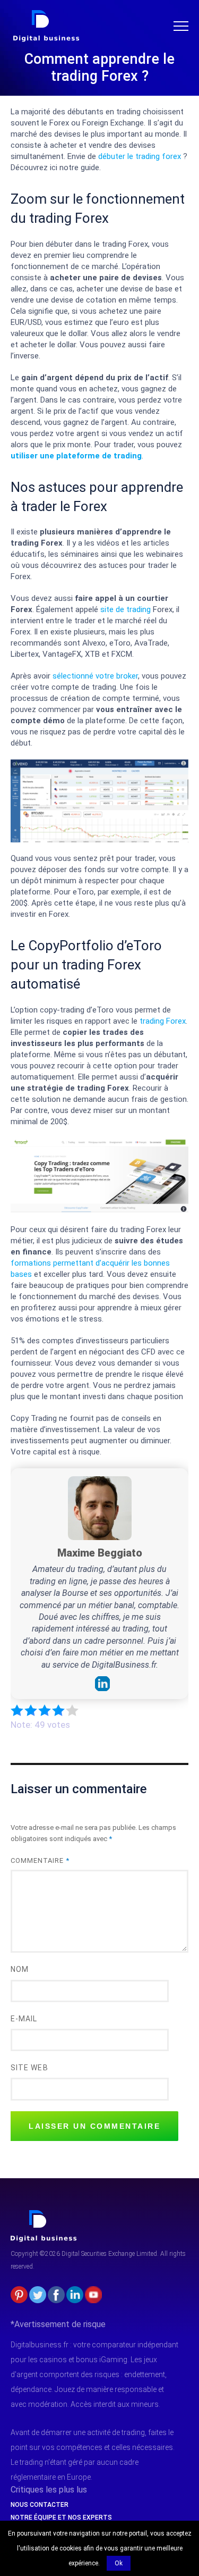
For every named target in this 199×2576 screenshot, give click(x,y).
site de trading (126, 609)
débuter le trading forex (140, 156)
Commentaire (40, 1860)
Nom (20, 1969)
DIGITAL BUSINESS (44, 14)
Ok (119, 2563)
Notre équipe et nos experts (61, 2518)
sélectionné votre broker (95, 676)
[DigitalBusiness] (44, 2214)
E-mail (24, 2019)
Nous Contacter (40, 2505)
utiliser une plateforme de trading (76, 456)
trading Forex (163, 1021)
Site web (29, 2068)
